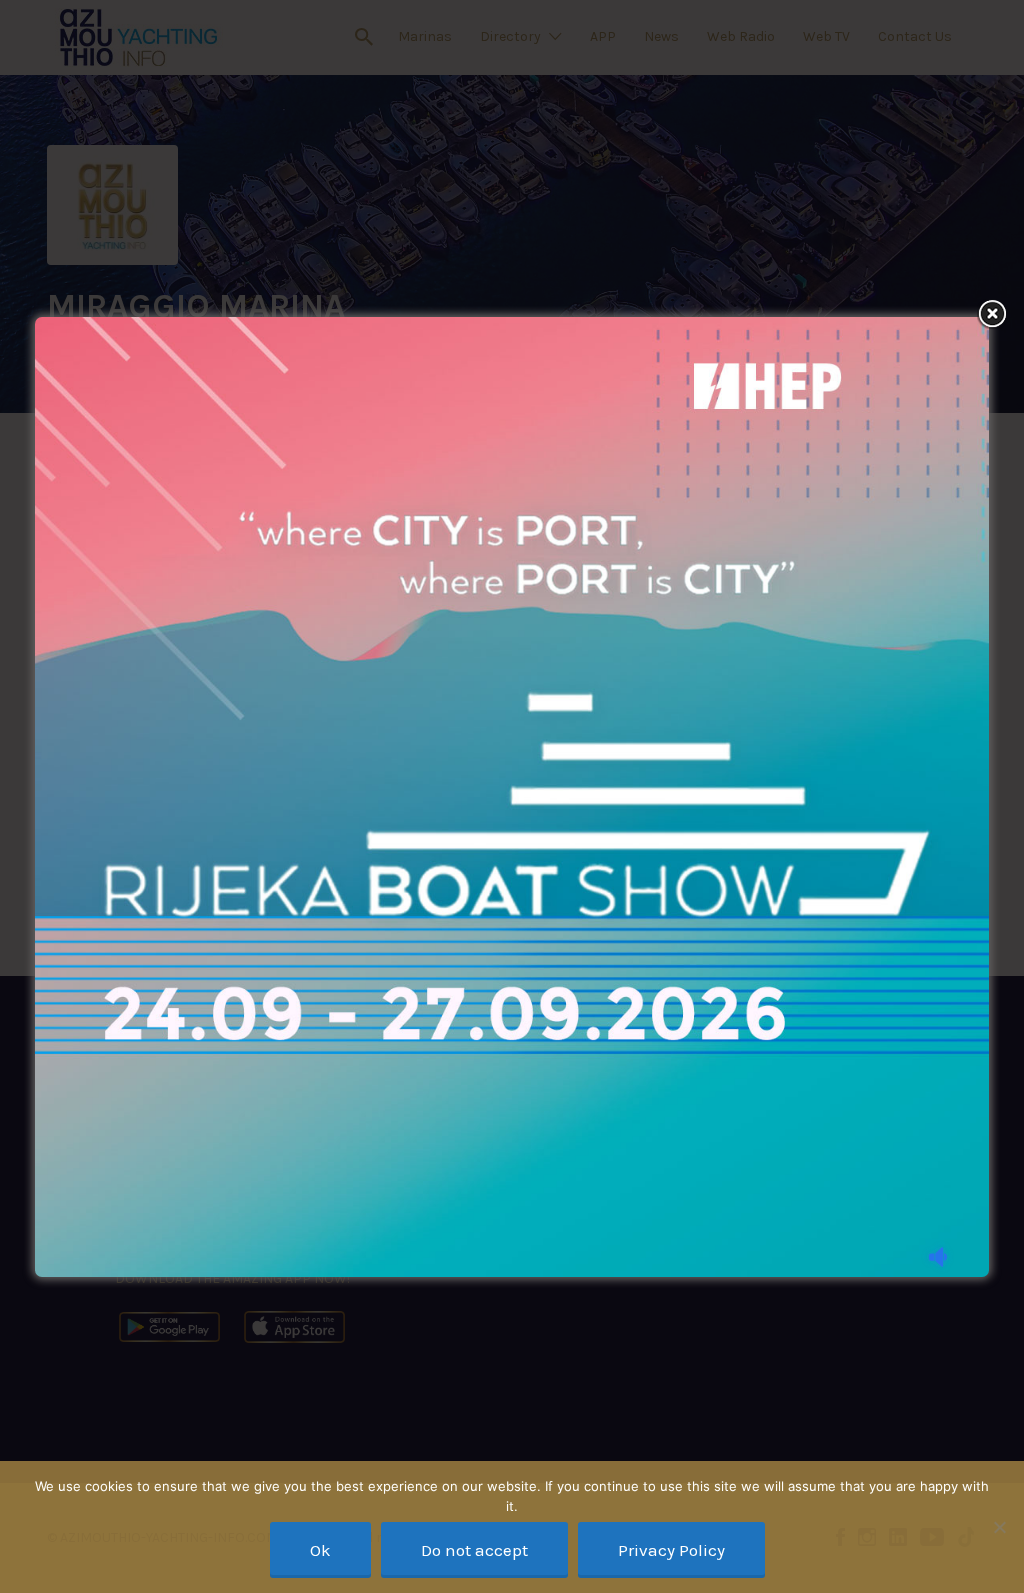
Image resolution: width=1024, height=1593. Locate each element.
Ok (320, 1550)
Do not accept (474, 1550)
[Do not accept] (999, 1527)
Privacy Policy (671, 1550)
